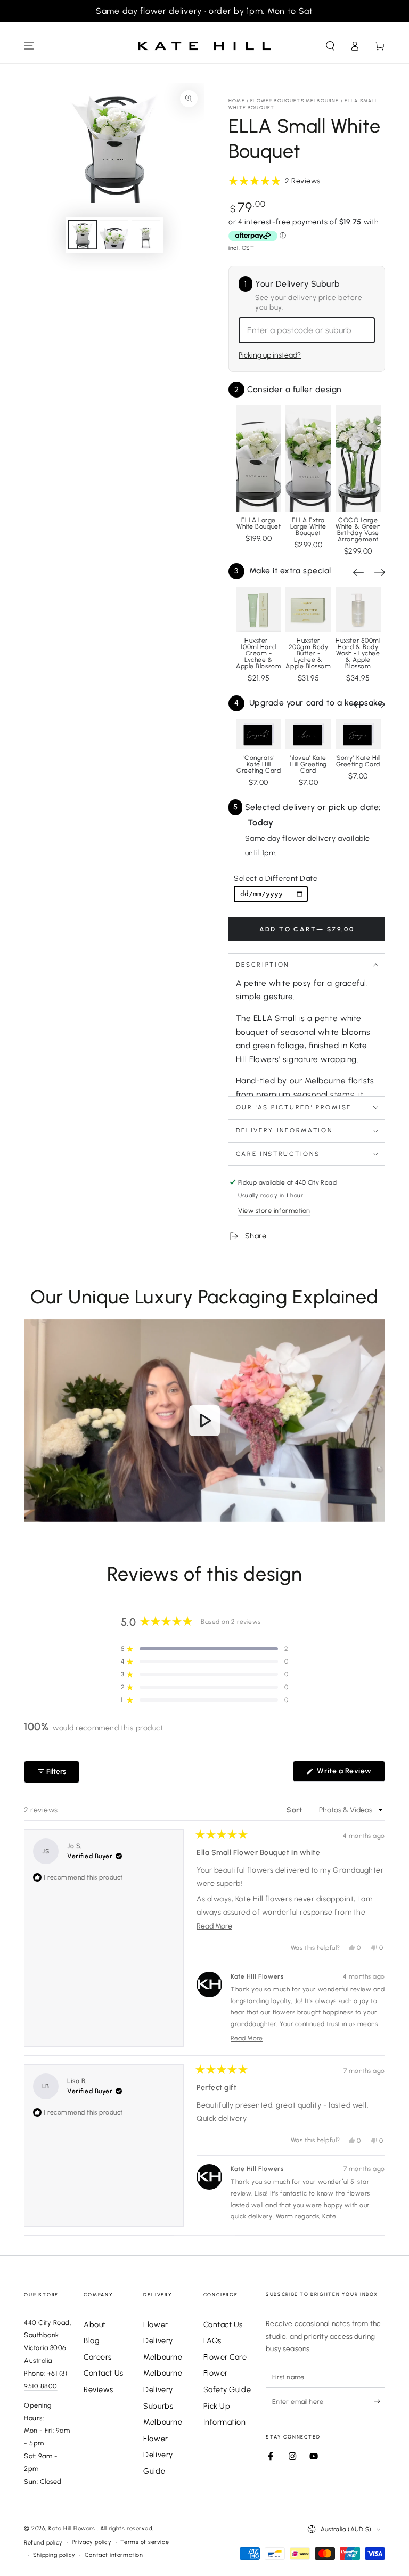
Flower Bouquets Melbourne (295, 100)
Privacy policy (92, 2542)
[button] (330, 46)
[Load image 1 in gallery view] (83, 235)
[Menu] (30, 46)
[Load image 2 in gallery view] (114, 235)
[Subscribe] (379, 2401)
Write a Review (350, 1774)
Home (237, 100)
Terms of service (145, 2542)
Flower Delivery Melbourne (163, 2341)
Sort (295, 1810)
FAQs (212, 2340)
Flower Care (225, 2357)
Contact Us (103, 2373)
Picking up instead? (270, 355)
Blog (91, 2340)
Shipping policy (54, 2555)
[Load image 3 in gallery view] (146, 235)
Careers (98, 2357)
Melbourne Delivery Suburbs (163, 2389)
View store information (274, 1210)
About (95, 2324)
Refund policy (43, 2543)
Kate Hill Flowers (73, 2528)
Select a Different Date (276, 878)
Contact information (114, 2555)
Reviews (99, 2389)
